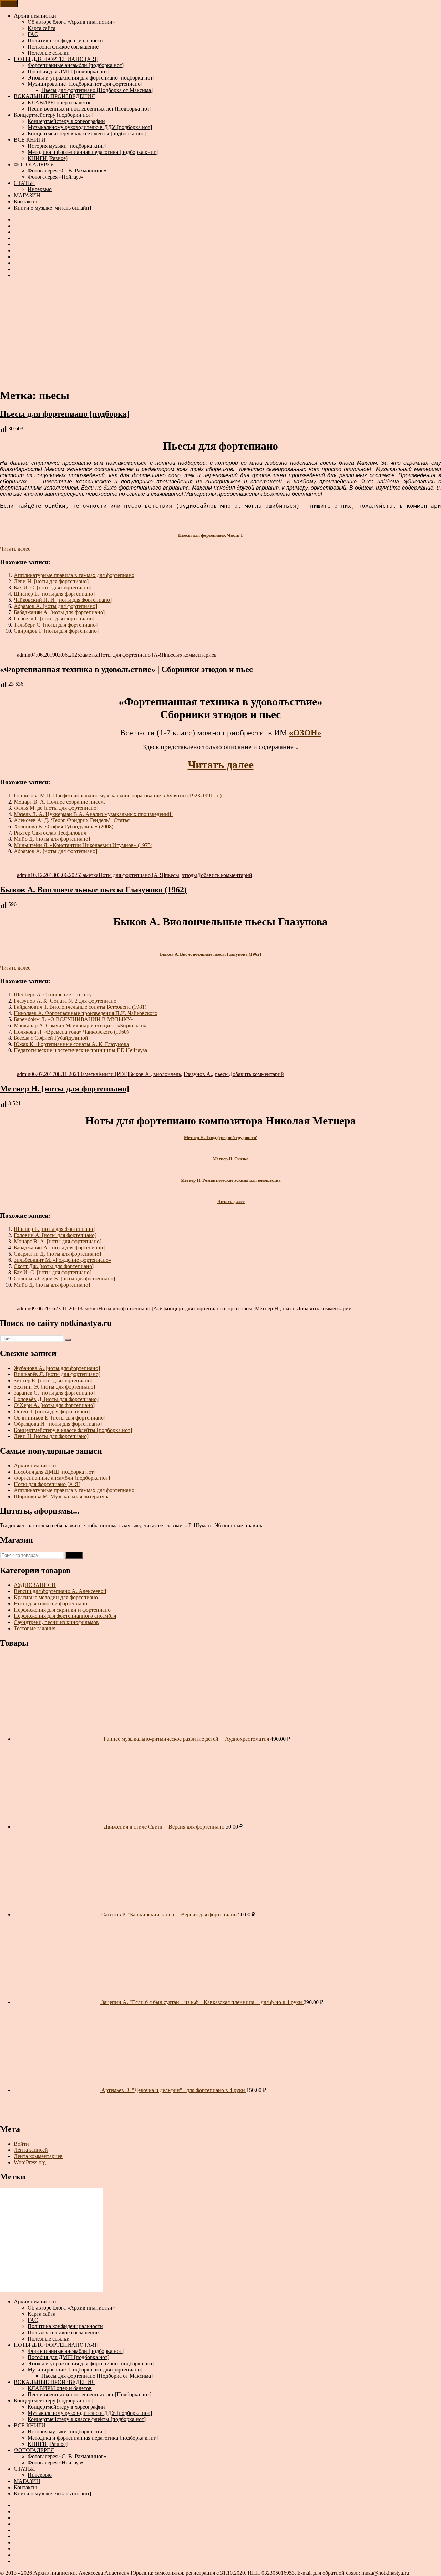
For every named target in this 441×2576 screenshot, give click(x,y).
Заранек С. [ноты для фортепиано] (54, 1393)
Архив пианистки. (56, 2573)
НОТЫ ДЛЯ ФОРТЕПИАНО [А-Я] (56, 59)
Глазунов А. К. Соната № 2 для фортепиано (65, 1001)
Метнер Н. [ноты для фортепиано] (65, 1089)
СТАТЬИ (24, 183)
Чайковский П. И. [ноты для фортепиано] (63, 600)
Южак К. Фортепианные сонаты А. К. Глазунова (71, 1044)
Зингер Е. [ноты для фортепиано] (53, 1380)
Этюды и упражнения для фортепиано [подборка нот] (91, 78)
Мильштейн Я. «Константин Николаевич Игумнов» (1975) (83, 845)
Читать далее (15, 549)
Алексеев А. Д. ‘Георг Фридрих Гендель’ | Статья (72, 820)
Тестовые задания (35, 1628)
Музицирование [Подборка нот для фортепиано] (85, 84)
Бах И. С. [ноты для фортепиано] (53, 588)
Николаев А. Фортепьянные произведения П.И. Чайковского (86, 1013)
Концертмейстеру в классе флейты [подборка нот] (87, 133)
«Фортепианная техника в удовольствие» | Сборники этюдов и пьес (126, 669)
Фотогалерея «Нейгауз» (55, 177)
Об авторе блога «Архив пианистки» (71, 22)
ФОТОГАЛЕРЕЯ (34, 164)
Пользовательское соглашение (63, 47)
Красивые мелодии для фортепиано (56, 1597)
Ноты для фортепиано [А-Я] (132, 655)
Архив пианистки (35, 16)
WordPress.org (30, 2162)
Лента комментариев (38, 2156)
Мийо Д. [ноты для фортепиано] (52, 839)
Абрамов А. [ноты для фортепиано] (55, 606)
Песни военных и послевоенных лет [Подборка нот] (89, 109)
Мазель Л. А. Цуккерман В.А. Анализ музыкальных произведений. (93, 814)
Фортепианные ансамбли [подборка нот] (76, 65)
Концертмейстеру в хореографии (66, 121)
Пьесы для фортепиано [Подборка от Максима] (97, 90)
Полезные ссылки (49, 53)
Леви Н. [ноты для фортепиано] (51, 581)
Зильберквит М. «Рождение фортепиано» (63, 1260)
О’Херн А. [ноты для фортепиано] (54, 1405)
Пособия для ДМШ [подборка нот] (68, 71)
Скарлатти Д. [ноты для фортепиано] (57, 1254)
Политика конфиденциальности (65, 40)
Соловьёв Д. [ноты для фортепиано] (56, 1399)
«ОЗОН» (305, 733)
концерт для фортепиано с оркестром (208, 1308)
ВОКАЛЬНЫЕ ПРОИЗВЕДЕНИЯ (54, 96)
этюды (189, 875)
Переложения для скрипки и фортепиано (62, 1610)
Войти (21, 2144)
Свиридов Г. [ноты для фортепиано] (56, 631)
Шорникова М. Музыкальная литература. (62, 1496)
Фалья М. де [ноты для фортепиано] (56, 808)
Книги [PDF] (114, 1074)
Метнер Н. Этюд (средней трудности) (221, 1137)
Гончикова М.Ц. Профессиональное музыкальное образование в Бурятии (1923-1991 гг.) (118, 795)
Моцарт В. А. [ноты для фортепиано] (58, 1241)
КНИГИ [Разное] (48, 158)
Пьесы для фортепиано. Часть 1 (211, 535)
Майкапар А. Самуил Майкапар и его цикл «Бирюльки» (80, 1025)
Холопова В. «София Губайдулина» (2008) (64, 826)
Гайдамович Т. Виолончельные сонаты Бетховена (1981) (80, 1007)
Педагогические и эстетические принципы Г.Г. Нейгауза (80, 1050)
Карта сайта (42, 28)
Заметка (89, 655)
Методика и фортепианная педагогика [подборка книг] (93, 152)
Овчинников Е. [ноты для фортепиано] (60, 1418)
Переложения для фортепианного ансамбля (65, 1616)
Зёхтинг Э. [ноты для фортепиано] (54, 1387)
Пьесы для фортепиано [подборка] (65, 414)
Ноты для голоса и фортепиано (50, 1604)
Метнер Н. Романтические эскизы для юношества (231, 1180)
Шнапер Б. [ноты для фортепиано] (54, 594)
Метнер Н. (267, 1308)
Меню (9, 4)
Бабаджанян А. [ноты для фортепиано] (59, 612)
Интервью (40, 189)
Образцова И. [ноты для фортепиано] (58, 1424)
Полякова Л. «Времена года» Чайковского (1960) (71, 1032)
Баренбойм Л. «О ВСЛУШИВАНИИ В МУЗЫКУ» (74, 1019)
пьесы (172, 655)
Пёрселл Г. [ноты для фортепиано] (54, 619)
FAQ (33, 34)
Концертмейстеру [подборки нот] (53, 115)
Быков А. (140, 1074)
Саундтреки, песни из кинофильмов (56, 1622)
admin (24, 655)
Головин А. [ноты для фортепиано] (55, 1235)
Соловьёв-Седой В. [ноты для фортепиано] (64, 1279)
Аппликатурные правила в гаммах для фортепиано (74, 575)
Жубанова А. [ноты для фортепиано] (57, 1368)
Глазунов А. (198, 1074)
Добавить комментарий (225, 875)
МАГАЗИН (27, 195)
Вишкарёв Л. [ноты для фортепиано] (57, 1374)
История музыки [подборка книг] (67, 146)
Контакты (25, 202)
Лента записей (31, 2150)
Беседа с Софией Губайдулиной (51, 1038)
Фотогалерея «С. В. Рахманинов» (67, 171)
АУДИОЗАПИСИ (35, 1585)
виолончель (167, 1074)
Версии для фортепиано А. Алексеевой (60, 1591)
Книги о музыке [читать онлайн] (52, 208)
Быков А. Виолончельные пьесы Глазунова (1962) (93, 890)
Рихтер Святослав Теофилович (50, 833)
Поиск (74, 1555)
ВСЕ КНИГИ (30, 140)
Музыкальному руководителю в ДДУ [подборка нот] (90, 127)
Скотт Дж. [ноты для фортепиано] (54, 1266)
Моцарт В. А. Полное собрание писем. (59, 802)
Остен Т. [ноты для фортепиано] (52, 1411)
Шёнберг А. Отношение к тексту (53, 994)
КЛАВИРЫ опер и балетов (60, 102)
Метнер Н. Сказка (231, 1159)
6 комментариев (198, 655)
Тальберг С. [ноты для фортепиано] (56, 625)
